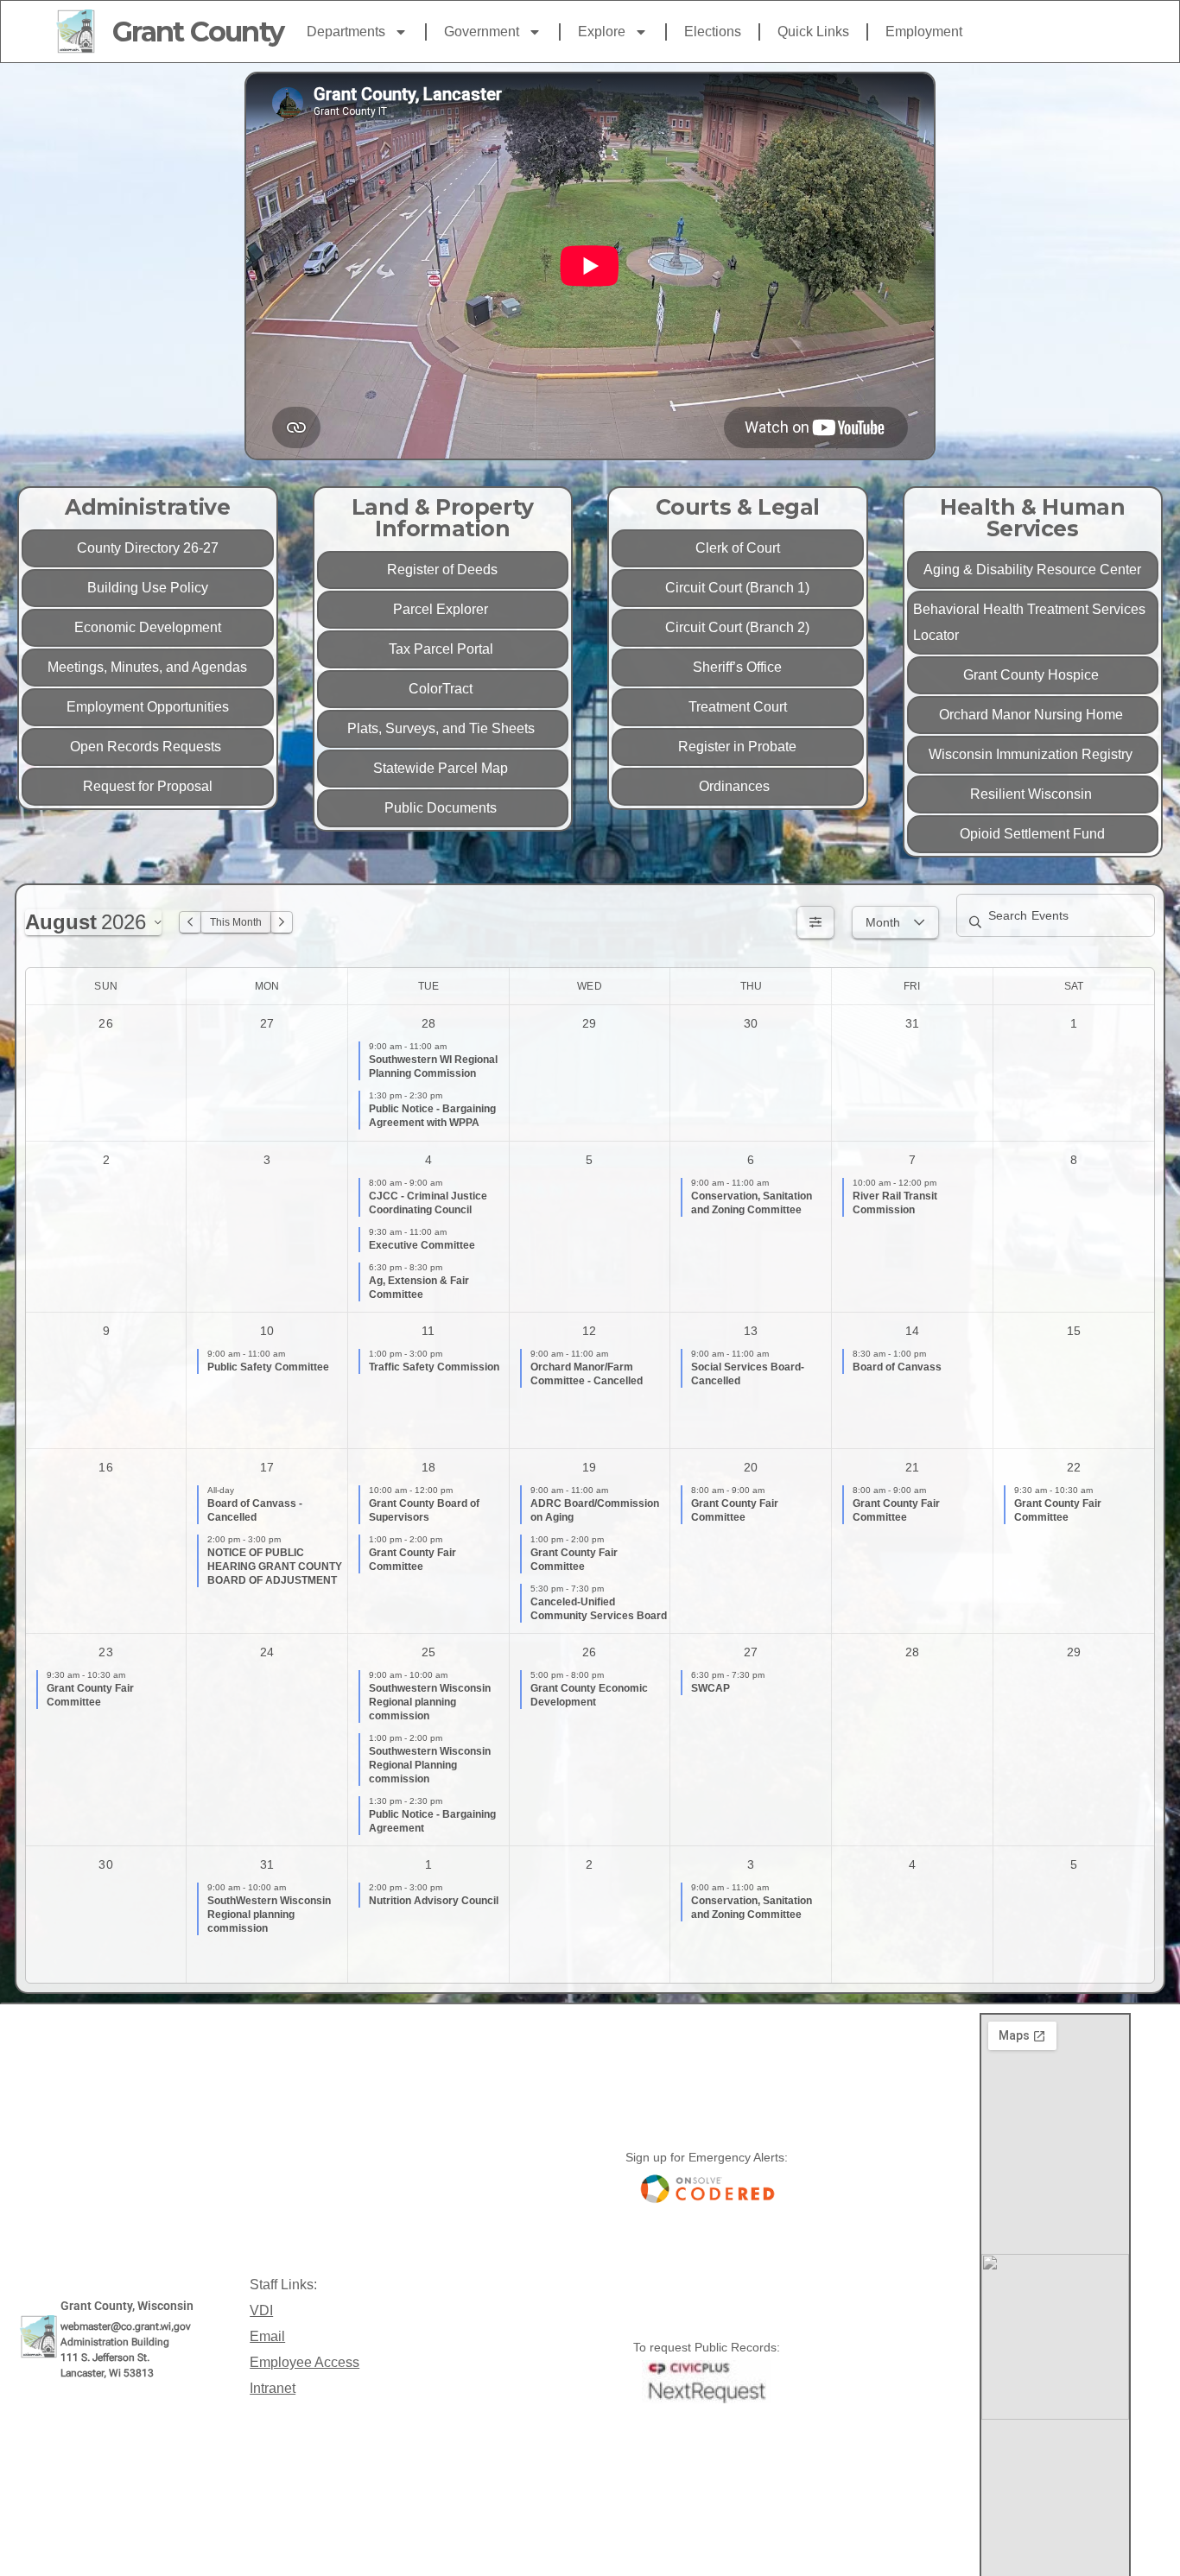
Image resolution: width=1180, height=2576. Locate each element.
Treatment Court (738, 707)
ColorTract (442, 689)
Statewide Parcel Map (442, 768)
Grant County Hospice (1033, 675)
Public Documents (442, 808)
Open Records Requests (147, 747)
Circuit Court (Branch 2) (737, 627)
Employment (924, 32)
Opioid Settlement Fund (1032, 834)
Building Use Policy (148, 588)
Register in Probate (737, 747)
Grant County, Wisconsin (127, 2306)
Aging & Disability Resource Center (1032, 570)
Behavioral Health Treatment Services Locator (1029, 622)
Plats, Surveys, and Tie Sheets (443, 728)
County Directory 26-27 (148, 548)
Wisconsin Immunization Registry (1032, 754)
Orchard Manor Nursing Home (1033, 715)
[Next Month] (282, 922)
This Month (236, 922)
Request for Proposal (148, 786)
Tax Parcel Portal (443, 649)
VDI (261, 2310)
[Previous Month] (190, 922)
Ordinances (738, 786)
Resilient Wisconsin (1033, 794)
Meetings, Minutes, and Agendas (147, 667)
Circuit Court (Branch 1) (737, 588)
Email (267, 2336)
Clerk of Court (738, 548)
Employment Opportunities (148, 707)
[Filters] (815, 922)
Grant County (198, 32)
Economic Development (148, 627)
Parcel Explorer (442, 609)
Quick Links (813, 32)
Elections (713, 32)
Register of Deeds (442, 570)
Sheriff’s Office (737, 667)
